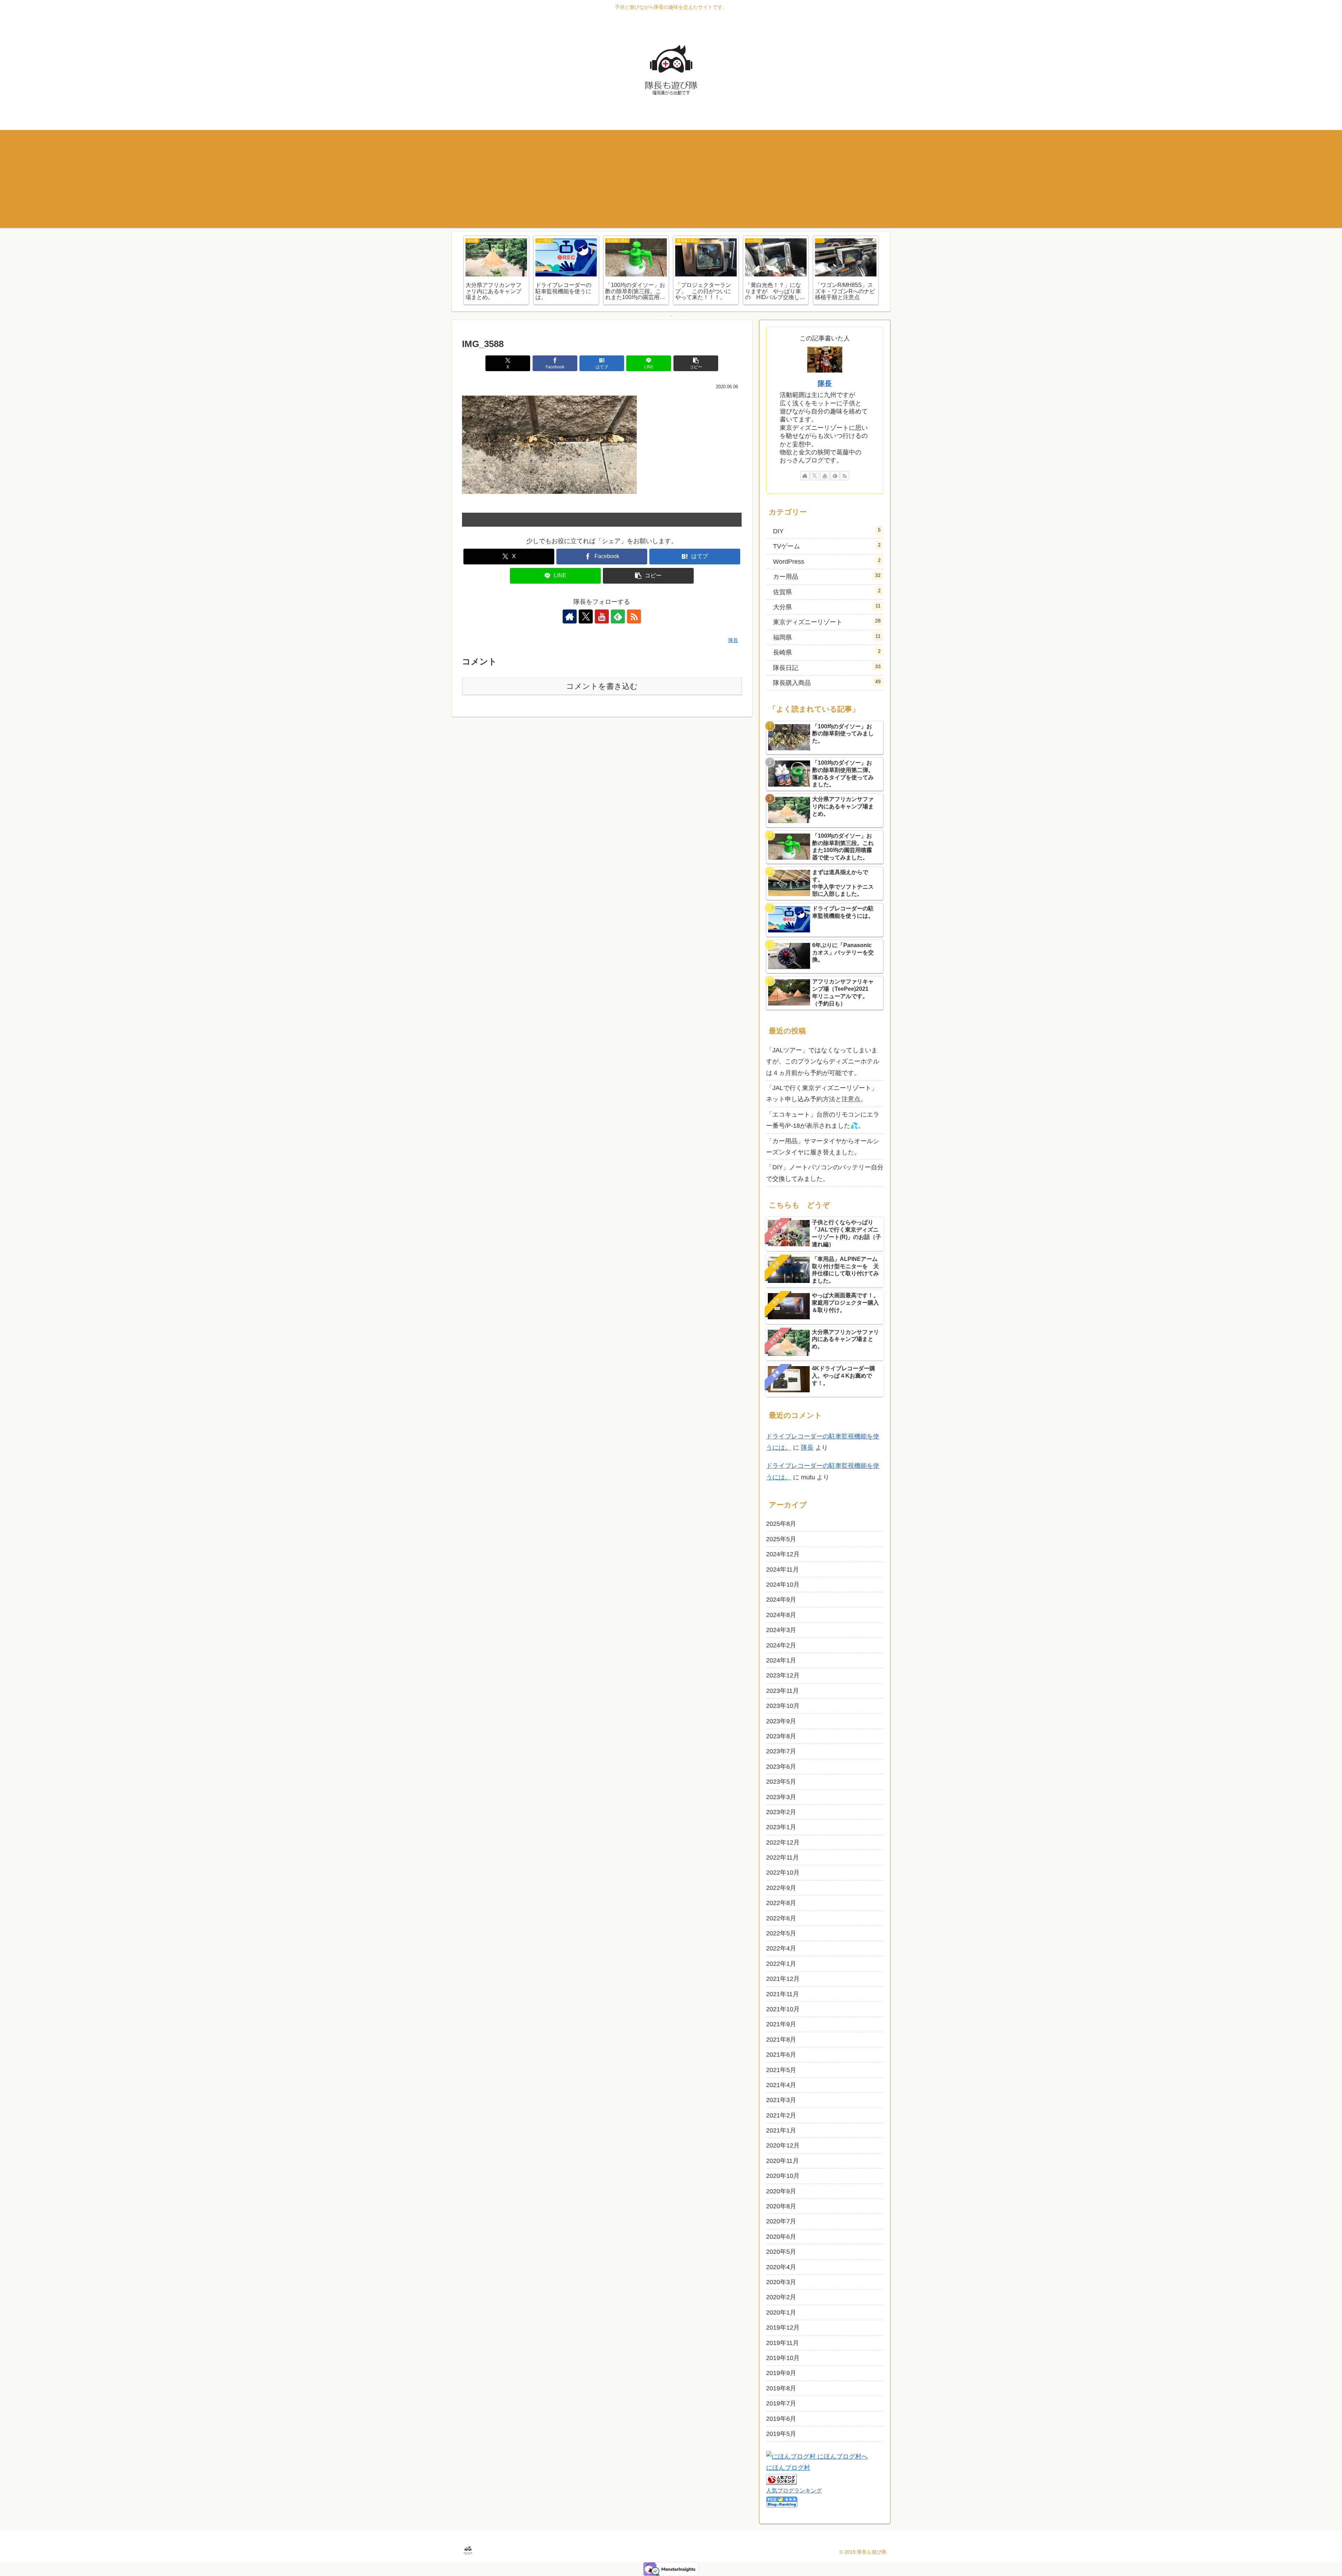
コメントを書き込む (602, 686)
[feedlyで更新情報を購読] (618, 616)
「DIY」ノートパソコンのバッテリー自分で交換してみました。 (825, 1173)
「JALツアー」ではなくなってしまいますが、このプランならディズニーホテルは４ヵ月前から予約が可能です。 (823, 1062)
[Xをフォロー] (586, 616)
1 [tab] (661, 316)
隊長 (825, 383)
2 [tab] (671, 316)
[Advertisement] (671, 179)
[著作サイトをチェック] (570, 616)
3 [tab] (681, 316)
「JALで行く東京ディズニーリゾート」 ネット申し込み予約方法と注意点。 (822, 1094)
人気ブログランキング (794, 2490)
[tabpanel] (496, 270)
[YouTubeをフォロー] (602, 616)
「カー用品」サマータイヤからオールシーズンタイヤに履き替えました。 (823, 1147)
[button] (696, 363)
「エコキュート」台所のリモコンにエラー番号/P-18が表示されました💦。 (823, 1120)
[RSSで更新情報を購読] (634, 616)
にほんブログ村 (788, 2468)
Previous (457, 272)
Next (885, 272)
